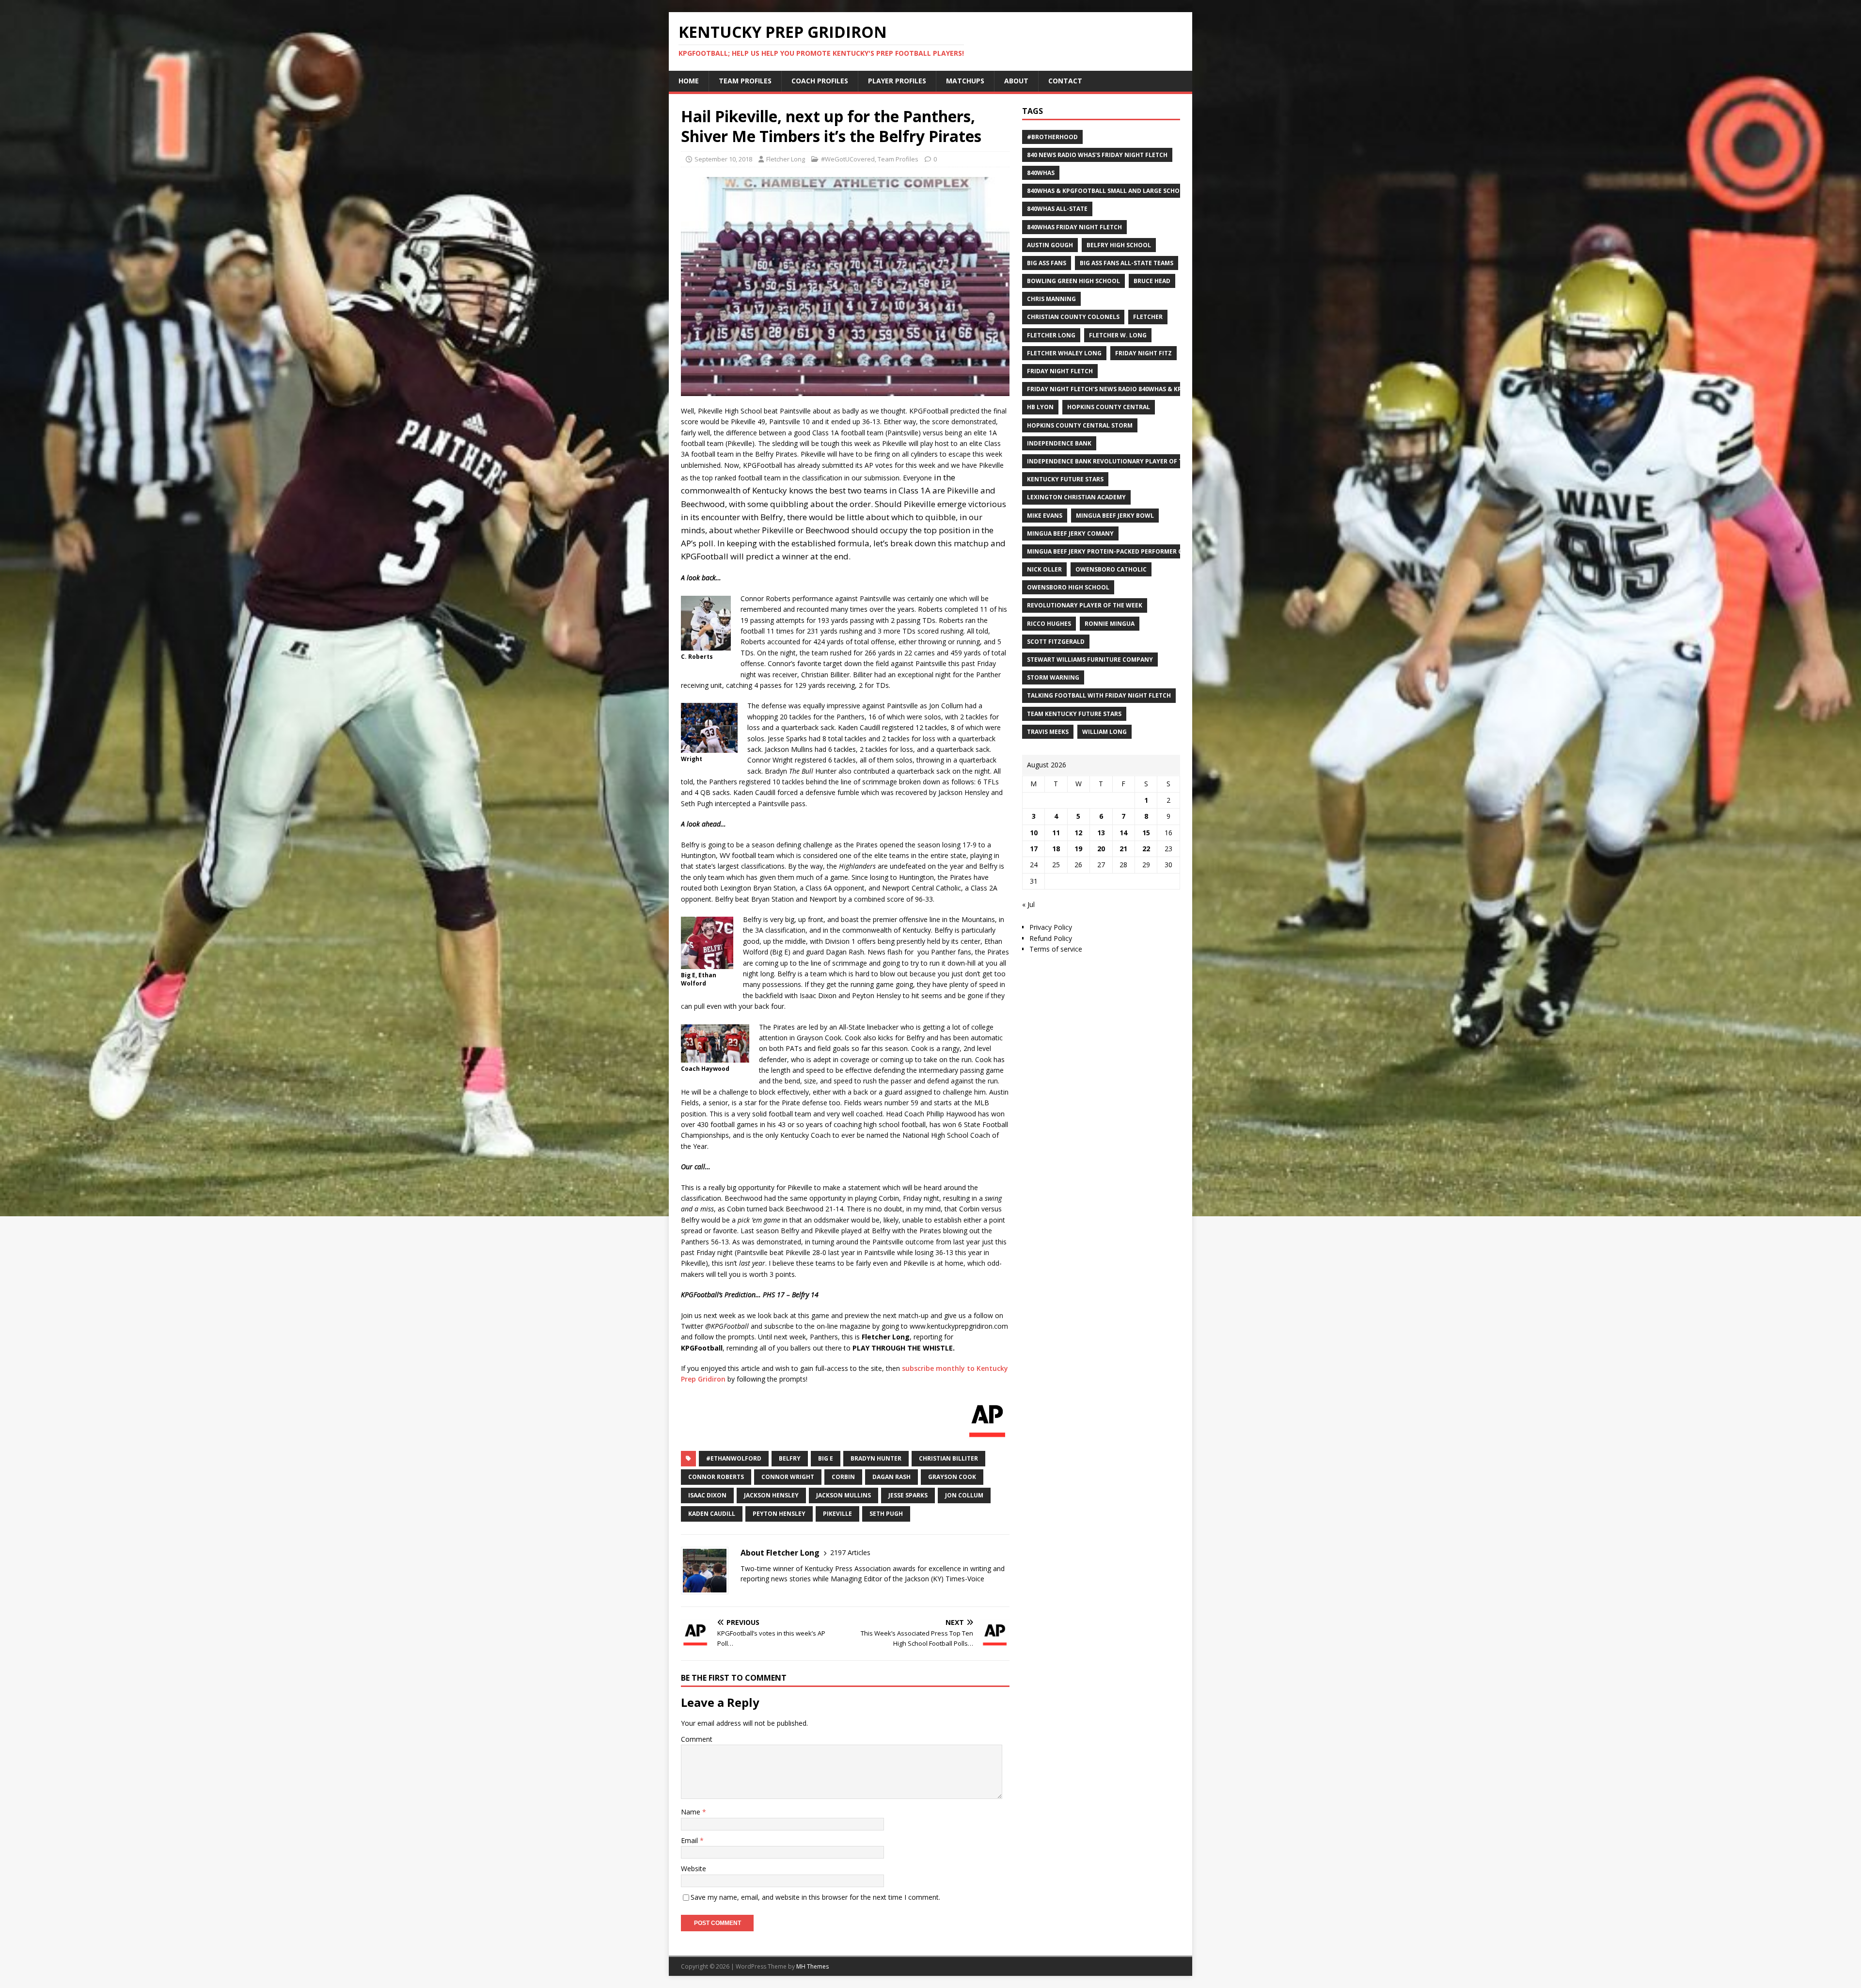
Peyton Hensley (779, 1514)
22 (1146, 849)
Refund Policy (1051, 938)
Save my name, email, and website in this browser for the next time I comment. (815, 1897)
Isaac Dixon (707, 1495)
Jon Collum (964, 1495)
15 (1146, 833)
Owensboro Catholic (1111, 569)
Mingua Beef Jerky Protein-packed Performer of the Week (1122, 551)
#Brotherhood (1052, 137)
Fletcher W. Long (1118, 335)
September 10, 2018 (723, 159)
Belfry (790, 1458)
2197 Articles (850, 1552)
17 (1034, 849)
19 (1078, 849)
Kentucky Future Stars (1065, 479)
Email (690, 1840)
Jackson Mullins (844, 1495)
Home (689, 81)
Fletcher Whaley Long (1064, 353)
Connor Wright (788, 1477)
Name (692, 1812)
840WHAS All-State (1057, 209)
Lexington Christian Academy (1076, 497)
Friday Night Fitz (1143, 353)
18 (1056, 849)
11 (1056, 833)
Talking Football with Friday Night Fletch (1099, 695)
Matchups (965, 81)
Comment (697, 1739)
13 (1101, 833)
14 (1123, 833)
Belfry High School (1119, 245)
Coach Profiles (820, 81)
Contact (1065, 81)
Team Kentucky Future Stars (1074, 714)
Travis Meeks (1048, 732)
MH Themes (812, 1966)
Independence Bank (1059, 443)
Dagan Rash (891, 1477)
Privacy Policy (1051, 927)
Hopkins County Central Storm (1080, 425)
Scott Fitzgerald (1056, 642)
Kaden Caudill (712, 1514)
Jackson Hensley (771, 1495)
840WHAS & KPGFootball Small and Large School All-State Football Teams (1151, 191)
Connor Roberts (716, 1477)
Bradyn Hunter (876, 1458)
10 (1034, 833)
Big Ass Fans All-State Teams (1127, 263)
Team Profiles (745, 81)
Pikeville (837, 1514)
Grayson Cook (952, 1477)
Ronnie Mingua (1110, 624)
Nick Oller (1044, 569)
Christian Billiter (948, 1458)
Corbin (843, 1477)
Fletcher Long (786, 159)
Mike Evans (1045, 516)
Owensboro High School (1068, 587)
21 (1123, 849)
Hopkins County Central (1109, 407)
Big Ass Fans (1047, 263)
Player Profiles (897, 81)
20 (1101, 849)
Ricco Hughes (1049, 624)
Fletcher (1148, 317)
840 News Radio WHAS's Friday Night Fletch (1097, 155)
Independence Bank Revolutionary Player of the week (1118, 461)
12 (1078, 833)
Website (694, 1869)
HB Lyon (1040, 407)
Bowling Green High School (1073, 281)
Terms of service (1056, 949)
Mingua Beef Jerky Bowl (1115, 516)
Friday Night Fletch (1060, 371)
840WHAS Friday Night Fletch (1074, 227)
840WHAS (1041, 173)
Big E (826, 1458)
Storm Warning (1053, 677)
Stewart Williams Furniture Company (1090, 660)
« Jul (1028, 904)
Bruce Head (1152, 281)
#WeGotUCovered (848, 159)
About (1016, 81)
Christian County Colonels (1073, 317)
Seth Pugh (886, 1514)
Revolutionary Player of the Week (1085, 605)
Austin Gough (1050, 245)
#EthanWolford (734, 1458)
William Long (1104, 732)
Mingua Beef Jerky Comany (1070, 533)
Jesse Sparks (908, 1495)
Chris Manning (1051, 299)
